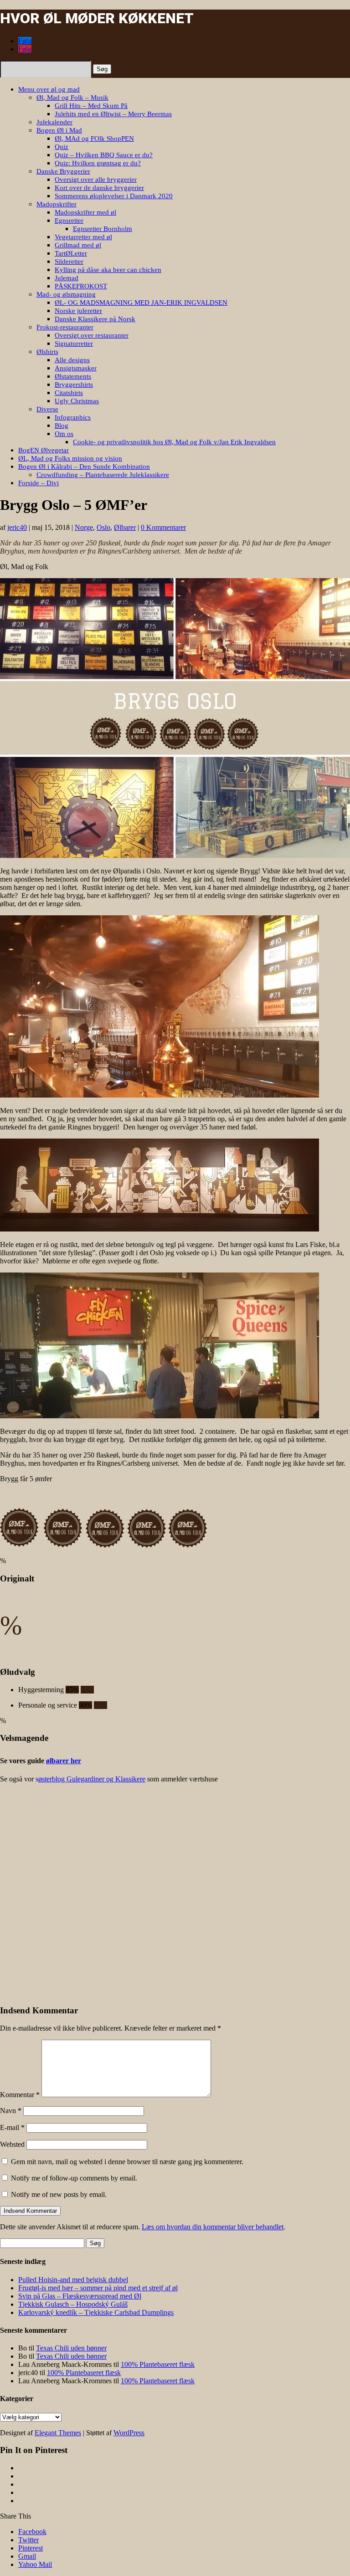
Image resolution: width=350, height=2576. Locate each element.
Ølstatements (73, 376)
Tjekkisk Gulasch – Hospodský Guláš (73, 2304)
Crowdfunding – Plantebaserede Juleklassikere (103, 475)
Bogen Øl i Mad (59, 130)
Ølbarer (125, 527)
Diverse (47, 409)
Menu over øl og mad (49, 89)
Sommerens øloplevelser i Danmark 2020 (114, 196)
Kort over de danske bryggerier (99, 188)
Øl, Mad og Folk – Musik (72, 97)
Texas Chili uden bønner (71, 2348)
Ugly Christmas (77, 401)
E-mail (12, 2127)
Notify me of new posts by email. (59, 2194)
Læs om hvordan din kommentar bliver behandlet (213, 2227)
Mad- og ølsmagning (66, 294)
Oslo (103, 527)
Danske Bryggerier (63, 171)
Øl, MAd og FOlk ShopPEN (94, 139)
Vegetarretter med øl (83, 237)
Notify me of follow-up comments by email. (74, 2178)
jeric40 (17, 527)
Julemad (67, 278)
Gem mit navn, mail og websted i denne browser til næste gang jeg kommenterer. (127, 2162)
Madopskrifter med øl (85, 212)
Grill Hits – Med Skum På (91, 106)
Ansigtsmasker (76, 368)
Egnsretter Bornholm (103, 229)
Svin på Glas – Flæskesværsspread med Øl (80, 2296)
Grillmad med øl (78, 245)
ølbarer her (64, 1761)
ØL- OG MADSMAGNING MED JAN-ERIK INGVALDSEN (141, 303)
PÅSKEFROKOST (81, 286)
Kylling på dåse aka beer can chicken (108, 270)
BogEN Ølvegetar (44, 450)
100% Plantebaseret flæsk (158, 2364)
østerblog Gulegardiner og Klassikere (92, 1779)
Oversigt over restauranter (92, 335)
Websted (12, 2144)
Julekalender (54, 122)
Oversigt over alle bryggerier (96, 180)
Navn (11, 2111)
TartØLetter (71, 253)
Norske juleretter (78, 311)
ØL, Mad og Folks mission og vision (70, 458)
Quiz (62, 147)
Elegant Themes (58, 2433)
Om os (64, 434)
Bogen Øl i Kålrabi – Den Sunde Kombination (84, 467)
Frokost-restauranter (65, 327)
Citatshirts (69, 393)
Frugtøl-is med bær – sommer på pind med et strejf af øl (98, 2288)
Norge (84, 527)
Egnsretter (69, 221)
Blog (62, 426)
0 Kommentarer (163, 527)
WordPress (129, 2433)
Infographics (73, 417)
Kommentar (20, 2095)
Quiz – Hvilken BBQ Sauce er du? (104, 155)
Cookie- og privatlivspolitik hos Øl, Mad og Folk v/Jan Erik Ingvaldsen (174, 442)
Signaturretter (74, 344)
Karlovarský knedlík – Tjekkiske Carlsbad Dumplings (96, 2312)
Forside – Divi (39, 483)
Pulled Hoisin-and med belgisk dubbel (73, 2280)
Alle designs (72, 360)
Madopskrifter (57, 204)
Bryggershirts (74, 385)
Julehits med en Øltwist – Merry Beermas (113, 114)
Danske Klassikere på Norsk (95, 319)
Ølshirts (47, 352)
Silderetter (69, 262)
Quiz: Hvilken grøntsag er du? (98, 163)
